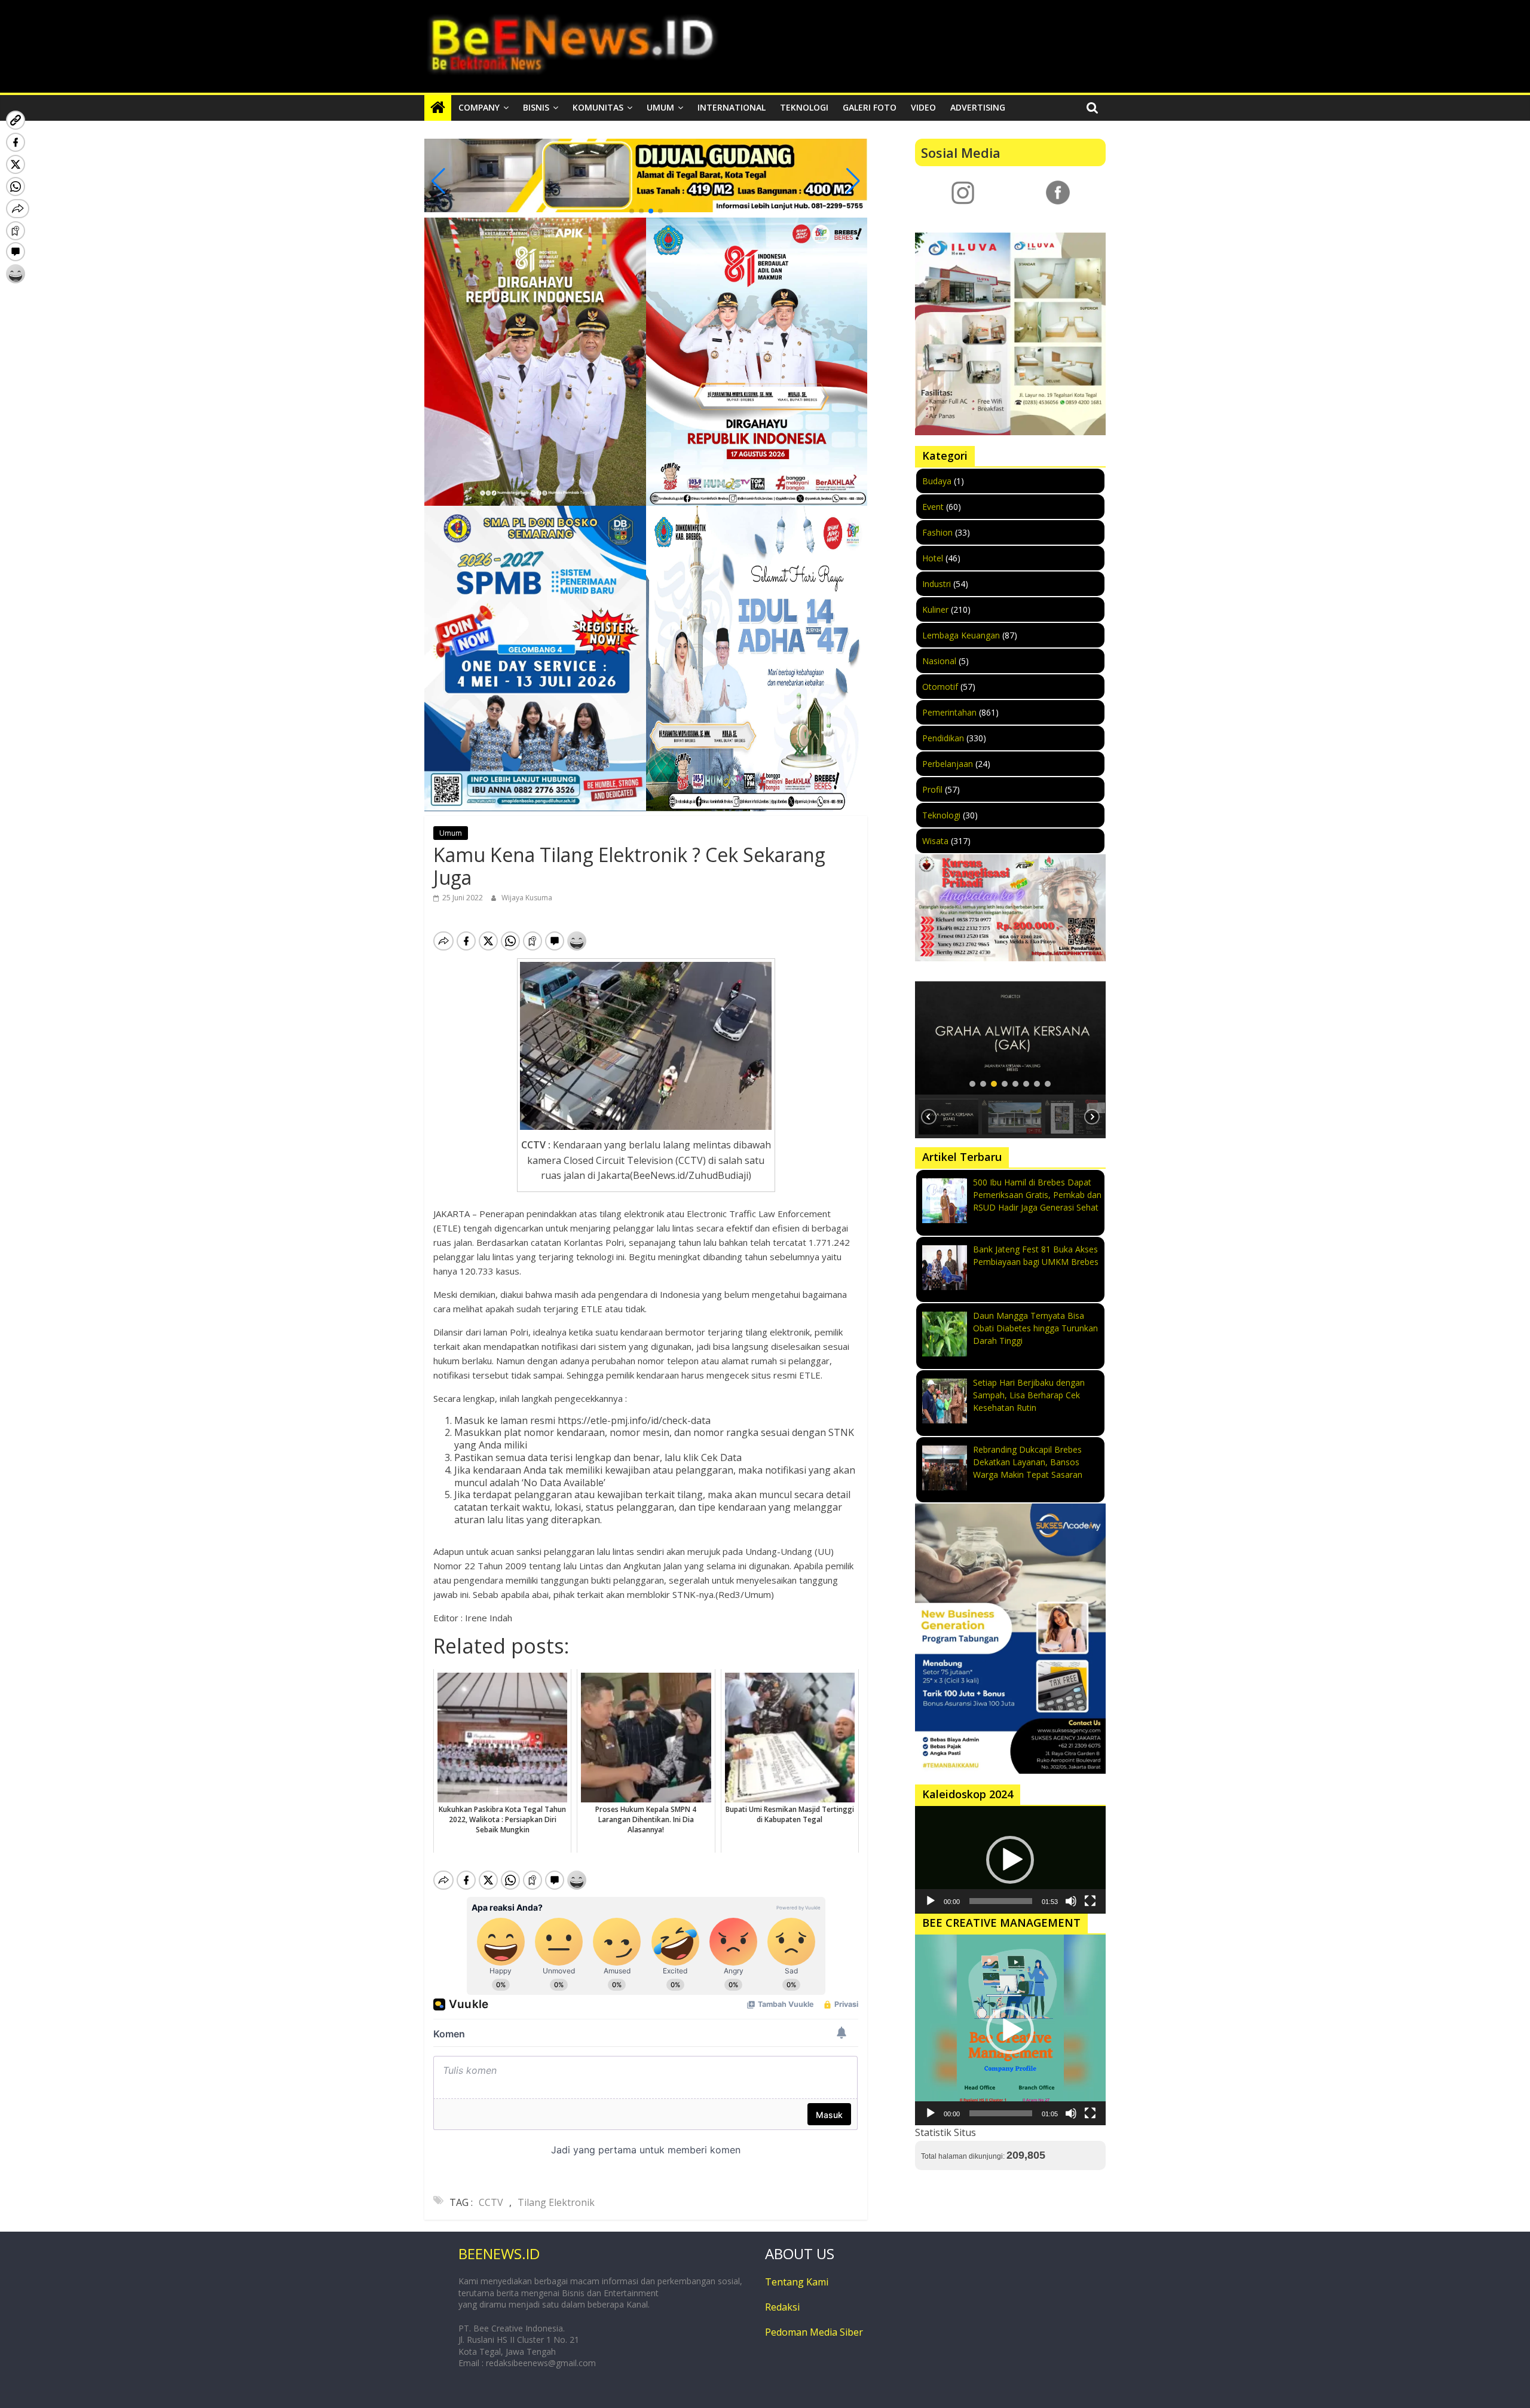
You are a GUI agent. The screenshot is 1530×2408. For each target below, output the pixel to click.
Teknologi (804, 107)
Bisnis (536, 107)
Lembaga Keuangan (961, 635)
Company (479, 107)
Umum (660, 107)
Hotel (933, 558)
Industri (937, 584)
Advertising (978, 107)
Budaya (937, 481)
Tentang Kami (797, 2282)
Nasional (939, 661)
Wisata (935, 841)
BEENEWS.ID (499, 2253)
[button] (632, 211)
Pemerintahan (949, 712)
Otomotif (940, 687)
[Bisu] (1071, 1901)
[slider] (1001, 1901)
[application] (1010, 1860)
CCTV (491, 2202)
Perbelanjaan (948, 764)
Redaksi (782, 2307)
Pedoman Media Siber (814, 2332)
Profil (932, 789)
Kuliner (935, 609)
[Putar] (931, 1901)
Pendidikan (943, 738)
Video (923, 107)
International (732, 107)
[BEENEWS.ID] (438, 108)
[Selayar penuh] (1090, 1901)
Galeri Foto (870, 107)
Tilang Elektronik (556, 2202)
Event (933, 507)
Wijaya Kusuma (527, 898)
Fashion (937, 532)
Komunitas (598, 107)
